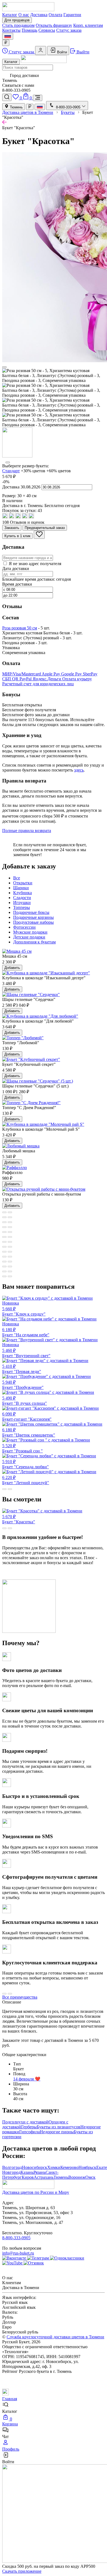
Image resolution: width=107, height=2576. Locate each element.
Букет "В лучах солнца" (25, 1401)
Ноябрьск (87, 2167)
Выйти (82, 52)
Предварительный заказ (45, 528)
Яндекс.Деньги (47, 679)
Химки (54, 2167)
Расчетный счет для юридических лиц (38, 684)
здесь (79, 770)
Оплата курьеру (77, 679)
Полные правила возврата (27, 831)
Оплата (55, 15)
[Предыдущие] (4, 367)
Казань (27, 2172)
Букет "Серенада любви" (26, 1464)
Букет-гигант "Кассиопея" (27, 1417)
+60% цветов (59, 471)
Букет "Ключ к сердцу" (24, 1309)
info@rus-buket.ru (18, 2253)
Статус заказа (69, 30)
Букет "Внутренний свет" (26, 1350)
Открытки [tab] (23, 883)
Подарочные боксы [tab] (31, 912)
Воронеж (77, 2177)
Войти (61, 52)
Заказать (12, 528)
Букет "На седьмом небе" (26, 1329)
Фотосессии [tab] (24, 927)
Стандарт (11, 471)
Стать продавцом (18, 25)
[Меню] (38, 98)
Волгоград (12, 2167)
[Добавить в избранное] (39, 535)
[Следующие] (8, 462)
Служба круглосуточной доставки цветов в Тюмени (55, 2337)
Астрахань (44, 2177)
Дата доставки (16, 569)
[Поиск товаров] (7, 97)
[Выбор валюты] (6, 43)
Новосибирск (35, 2167)
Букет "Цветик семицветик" (29, 1432)
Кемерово (69, 2167)
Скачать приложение (22, 2571)
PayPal (26, 679)
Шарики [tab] (21, 888)
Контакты (11, 30)
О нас (24, 15)
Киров (28, 2177)
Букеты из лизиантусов (59, 2127)
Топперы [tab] (22, 907)
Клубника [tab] (22, 893)
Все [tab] (17, 878)
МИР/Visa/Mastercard (22, 674)
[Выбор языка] (8, 36)
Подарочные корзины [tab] (33, 917)
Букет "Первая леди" (22, 1369)
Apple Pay (51, 674)
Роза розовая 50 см (20, 628)
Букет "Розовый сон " (22, 1448)
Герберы (29, 2127)
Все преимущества (20, 1997)
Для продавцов (17, 20)
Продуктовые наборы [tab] (33, 922)
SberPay (90, 674)
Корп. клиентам (88, 25)
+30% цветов (33, 471)
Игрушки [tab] (22, 903)
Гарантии (72, 15)
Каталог (10, 15)
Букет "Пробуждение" (23, 1385)
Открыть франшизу (54, 25)
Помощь (29, 30)
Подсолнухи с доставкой (25, 2122)
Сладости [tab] (22, 898)
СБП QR (11, 679)
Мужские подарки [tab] (30, 932)
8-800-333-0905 (16, 2238)
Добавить (12, 968)
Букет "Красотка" (19, 1519)
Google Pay (72, 674)
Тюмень (16, 107)
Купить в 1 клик (17, 536)
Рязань (40, 2172)
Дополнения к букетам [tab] (34, 942)
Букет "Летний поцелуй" (26, 1480)
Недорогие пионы (57, 2132)
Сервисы (47, 30)
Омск (90, 2177)
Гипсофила (29, 2132)
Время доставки (17, 584)
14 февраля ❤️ (27, 2079)
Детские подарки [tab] (29, 937)
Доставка (39, 15)
